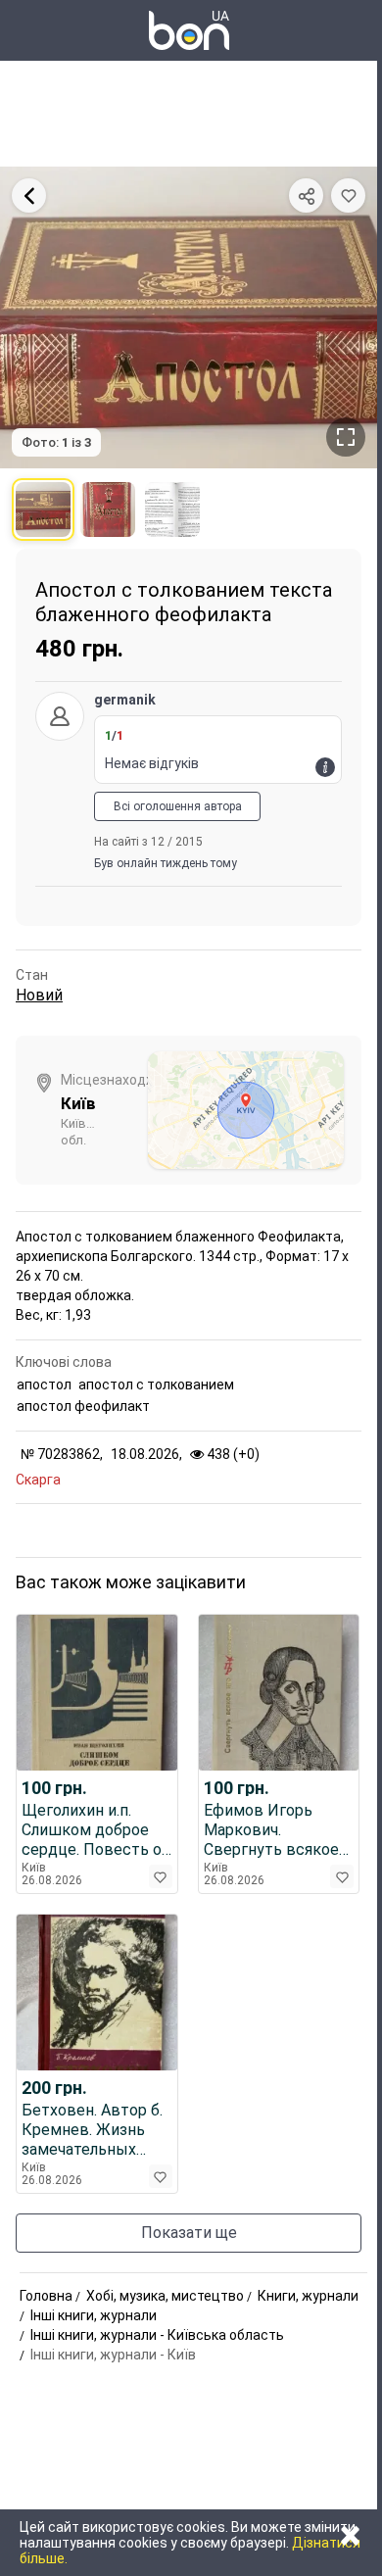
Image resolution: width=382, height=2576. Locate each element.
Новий (39, 995)
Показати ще (189, 2233)
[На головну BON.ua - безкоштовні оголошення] (189, 30)
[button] (348, 195)
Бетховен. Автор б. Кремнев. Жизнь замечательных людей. (92, 2130)
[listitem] (43, 510)
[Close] (29, 195)
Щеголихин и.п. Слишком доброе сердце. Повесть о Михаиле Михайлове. (92, 1830)
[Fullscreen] (346, 437)
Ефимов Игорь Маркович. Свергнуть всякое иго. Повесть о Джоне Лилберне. (271, 1830)
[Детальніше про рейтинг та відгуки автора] (325, 767)
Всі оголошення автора (178, 806)
